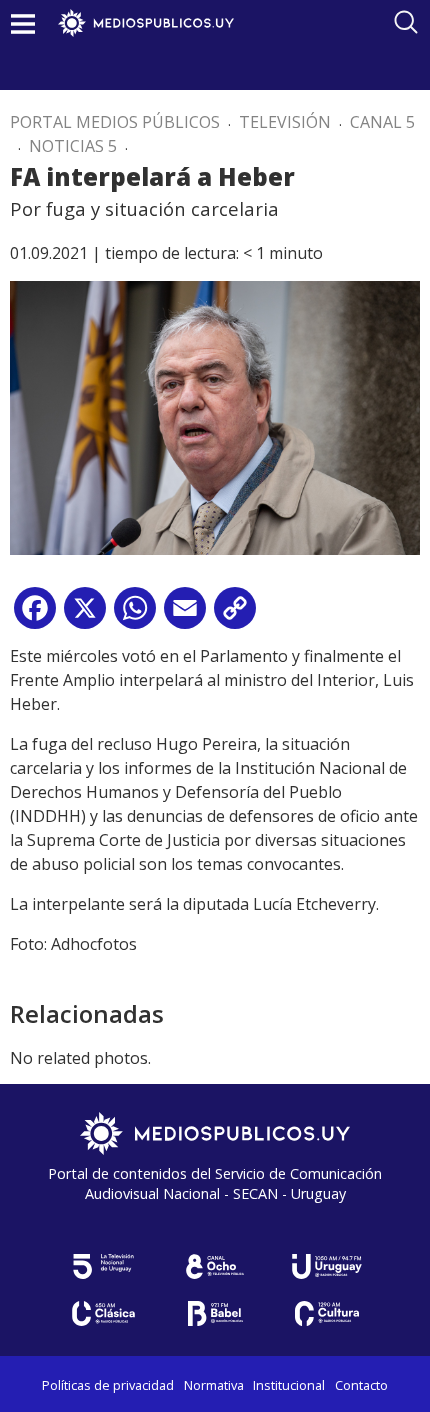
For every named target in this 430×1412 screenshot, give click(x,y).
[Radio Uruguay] (327, 1266)
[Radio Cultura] (327, 1313)
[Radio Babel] (215, 1313)
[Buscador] (406, 22)
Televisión (285, 122)
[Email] (185, 615)
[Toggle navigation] (23, 23)
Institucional (289, 1385)
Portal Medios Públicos (115, 122)
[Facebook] (35, 615)
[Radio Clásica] (103, 1313)
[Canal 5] (103, 1266)
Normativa (214, 1385)
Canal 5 (382, 122)
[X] (85, 615)
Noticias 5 (73, 146)
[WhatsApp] (135, 615)
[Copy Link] (235, 615)
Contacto (361, 1385)
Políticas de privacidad (108, 1385)
